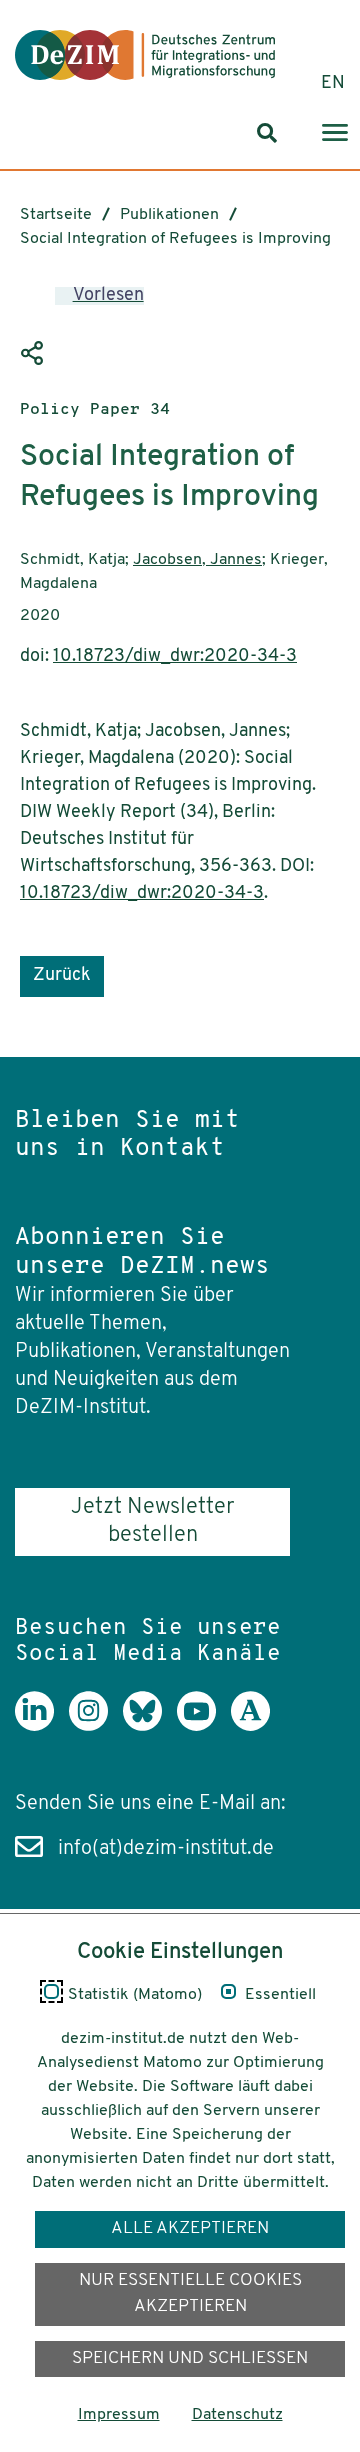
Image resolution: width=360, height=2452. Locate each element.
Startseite (56, 215)
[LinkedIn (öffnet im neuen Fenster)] (42, 1726)
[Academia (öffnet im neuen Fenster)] (258, 1726)
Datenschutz (237, 2415)
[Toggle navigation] (335, 133)
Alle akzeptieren (190, 2228)
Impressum (119, 2415)
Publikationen (169, 215)
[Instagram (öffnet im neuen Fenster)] (96, 1726)
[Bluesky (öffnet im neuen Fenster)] (150, 1726)
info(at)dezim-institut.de (166, 1849)
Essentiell (280, 1995)
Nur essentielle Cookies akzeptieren (190, 2293)
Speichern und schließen (190, 2358)
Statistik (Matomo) (135, 1995)
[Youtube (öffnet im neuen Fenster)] (204, 1726)
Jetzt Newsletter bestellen (152, 1521)
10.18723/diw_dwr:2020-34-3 (175, 657)
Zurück (62, 976)
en (333, 84)
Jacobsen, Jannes (197, 560)
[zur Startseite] (145, 55)
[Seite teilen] (35, 354)
